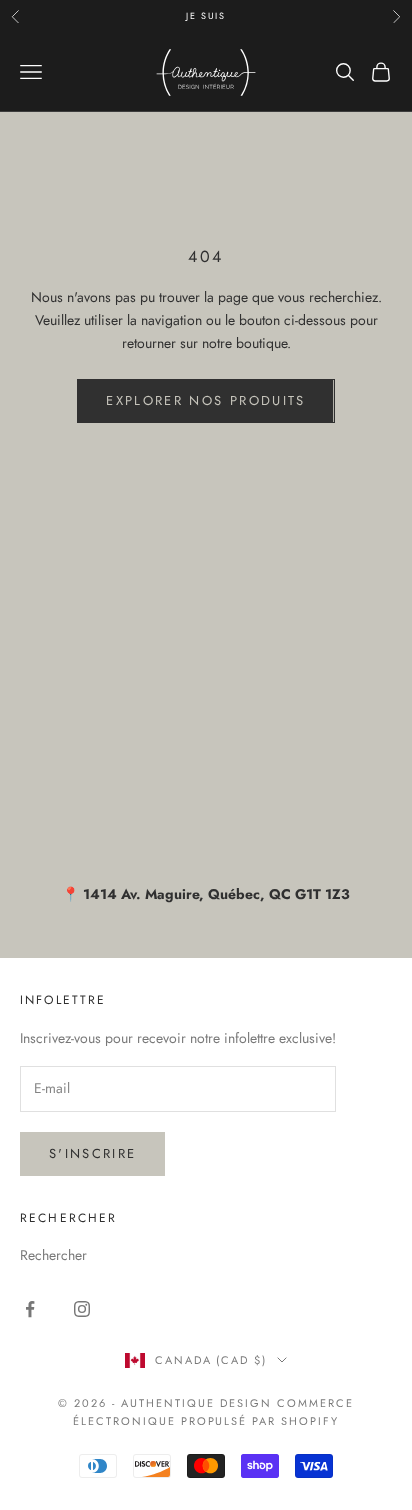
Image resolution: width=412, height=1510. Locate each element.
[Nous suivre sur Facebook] (30, 1309)
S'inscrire (92, 1153)
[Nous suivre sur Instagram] (82, 1309)
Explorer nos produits (205, 400)
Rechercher (53, 1255)
